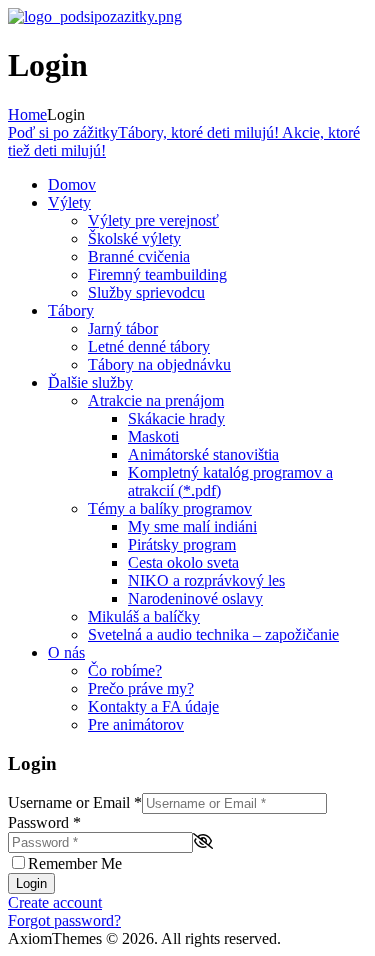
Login (31, 883)
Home (27, 114)
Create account (55, 902)
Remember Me (75, 863)
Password (44, 822)
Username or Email (75, 802)
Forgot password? (64, 920)
